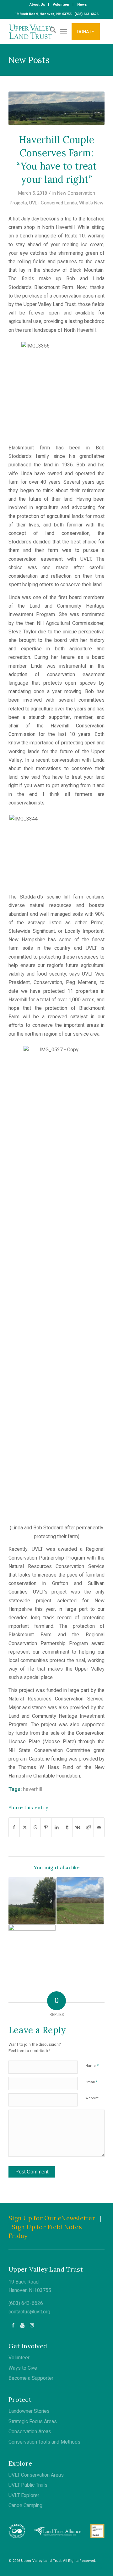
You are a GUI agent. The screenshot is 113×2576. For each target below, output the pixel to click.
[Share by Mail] (99, 1827)
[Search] (50, 31)
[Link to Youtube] (22, 2325)
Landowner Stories (29, 2411)
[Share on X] (25, 1827)
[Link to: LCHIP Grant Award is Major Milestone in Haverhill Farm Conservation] (32, 1901)
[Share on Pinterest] (46, 1827)
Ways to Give (23, 2368)
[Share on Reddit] (88, 1827)
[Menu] (64, 31)
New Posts (29, 60)
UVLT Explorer (24, 2495)
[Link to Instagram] (32, 2325)
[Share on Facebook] (14, 1827)
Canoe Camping (25, 2506)
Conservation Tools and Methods (44, 2442)
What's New (91, 203)
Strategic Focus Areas (33, 2422)
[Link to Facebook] (13, 2325)
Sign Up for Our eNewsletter (52, 2218)
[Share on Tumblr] (67, 1827)
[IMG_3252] (56, 108)
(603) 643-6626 (26, 2303)
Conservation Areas (30, 2432)
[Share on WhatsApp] (36, 1827)
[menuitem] (38, 5)
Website (92, 2098)
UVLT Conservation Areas (36, 2475)
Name (92, 2065)
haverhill (33, 1789)
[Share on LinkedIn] (57, 1827)
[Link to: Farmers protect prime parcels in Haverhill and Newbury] (32, 1948)
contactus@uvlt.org (29, 2312)
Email (91, 2082)
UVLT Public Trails (28, 2485)
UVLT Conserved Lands (53, 203)
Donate (86, 32)
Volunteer (19, 2358)
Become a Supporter (31, 2378)
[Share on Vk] (78, 1827)
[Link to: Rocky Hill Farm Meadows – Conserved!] (80, 1901)
